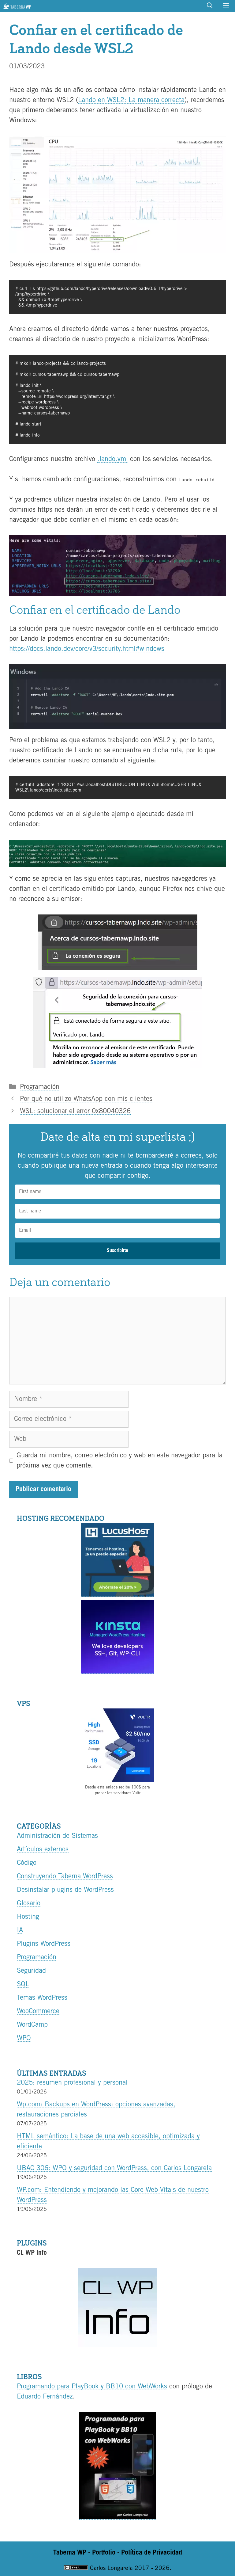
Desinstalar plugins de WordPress (65, 1890)
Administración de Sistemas (57, 1836)
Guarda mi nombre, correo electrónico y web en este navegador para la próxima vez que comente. (119, 1461)
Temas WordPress (42, 1998)
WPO (24, 2038)
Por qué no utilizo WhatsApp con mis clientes (86, 1099)
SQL (23, 1984)
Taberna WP (70, 2553)
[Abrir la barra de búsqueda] (210, 6)
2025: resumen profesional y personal (72, 2083)
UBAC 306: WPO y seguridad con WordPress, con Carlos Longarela (114, 2168)
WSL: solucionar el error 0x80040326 (75, 1111)
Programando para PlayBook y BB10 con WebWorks (92, 2387)
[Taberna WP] (17, 6)
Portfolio (104, 2553)
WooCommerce (38, 2011)
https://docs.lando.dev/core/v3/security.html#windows (87, 649)
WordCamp (32, 2025)
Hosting (28, 1917)
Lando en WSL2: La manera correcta (131, 100)
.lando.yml (113, 459)
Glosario (29, 1903)
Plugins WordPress (44, 1944)
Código (27, 1863)
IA (20, 1930)
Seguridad (31, 1971)
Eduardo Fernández (45, 2397)
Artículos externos (43, 1849)
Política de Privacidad (152, 2553)
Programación (40, 1087)
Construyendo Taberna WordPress (65, 1876)
